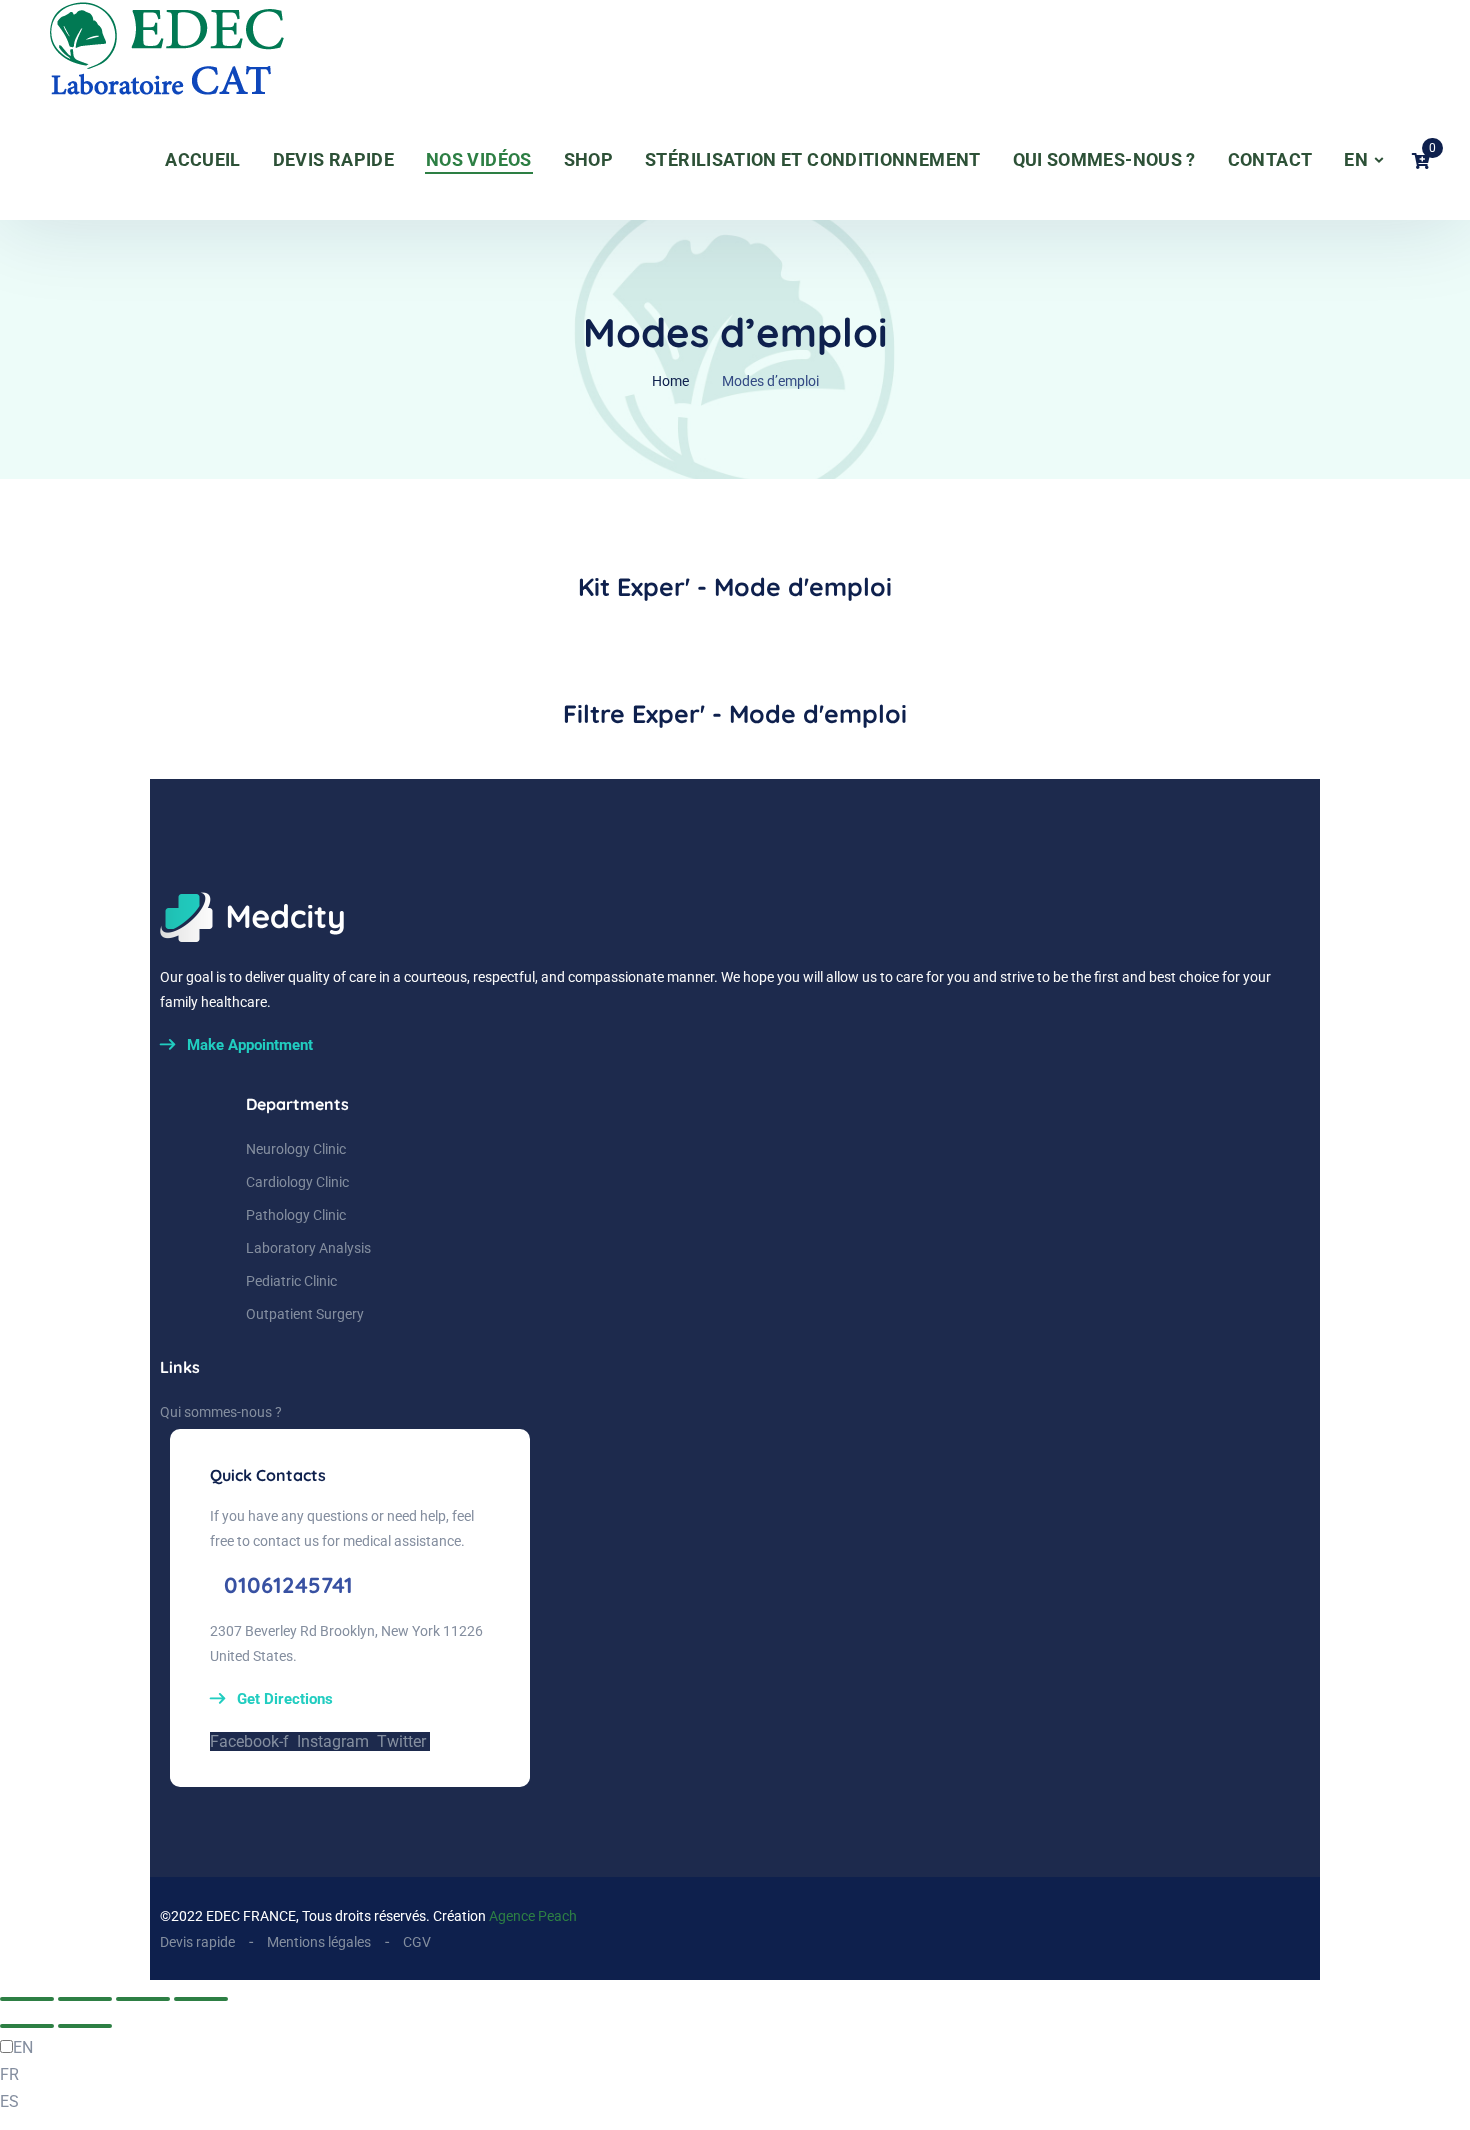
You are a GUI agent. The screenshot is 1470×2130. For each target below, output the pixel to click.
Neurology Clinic (296, 1149)
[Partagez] (143, 1999)
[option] (735, 2074)
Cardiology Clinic (297, 1182)
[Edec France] (128, 50)
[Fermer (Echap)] (201, 1999)
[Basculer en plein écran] (85, 1999)
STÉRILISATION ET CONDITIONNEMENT (813, 159)
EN (1356, 159)
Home (670, 381)
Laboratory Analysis (308, 1248)
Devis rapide (333, 159)
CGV (417, 1942)
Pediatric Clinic (291, 1281)
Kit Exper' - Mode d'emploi (735, 586)
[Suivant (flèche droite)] (85, 2026)
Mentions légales (319, 1942)
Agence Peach (533, 1916)
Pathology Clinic (296, 1215)
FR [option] (9, 2074)
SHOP (588, 159)
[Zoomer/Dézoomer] (27, 1999)
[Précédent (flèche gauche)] (27, 2026)
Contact (1270, 159)
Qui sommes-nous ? (1104, 159)
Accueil (203, 159)
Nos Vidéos (479, 159)
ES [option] (9, 2101)
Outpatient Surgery (305, 1314)
